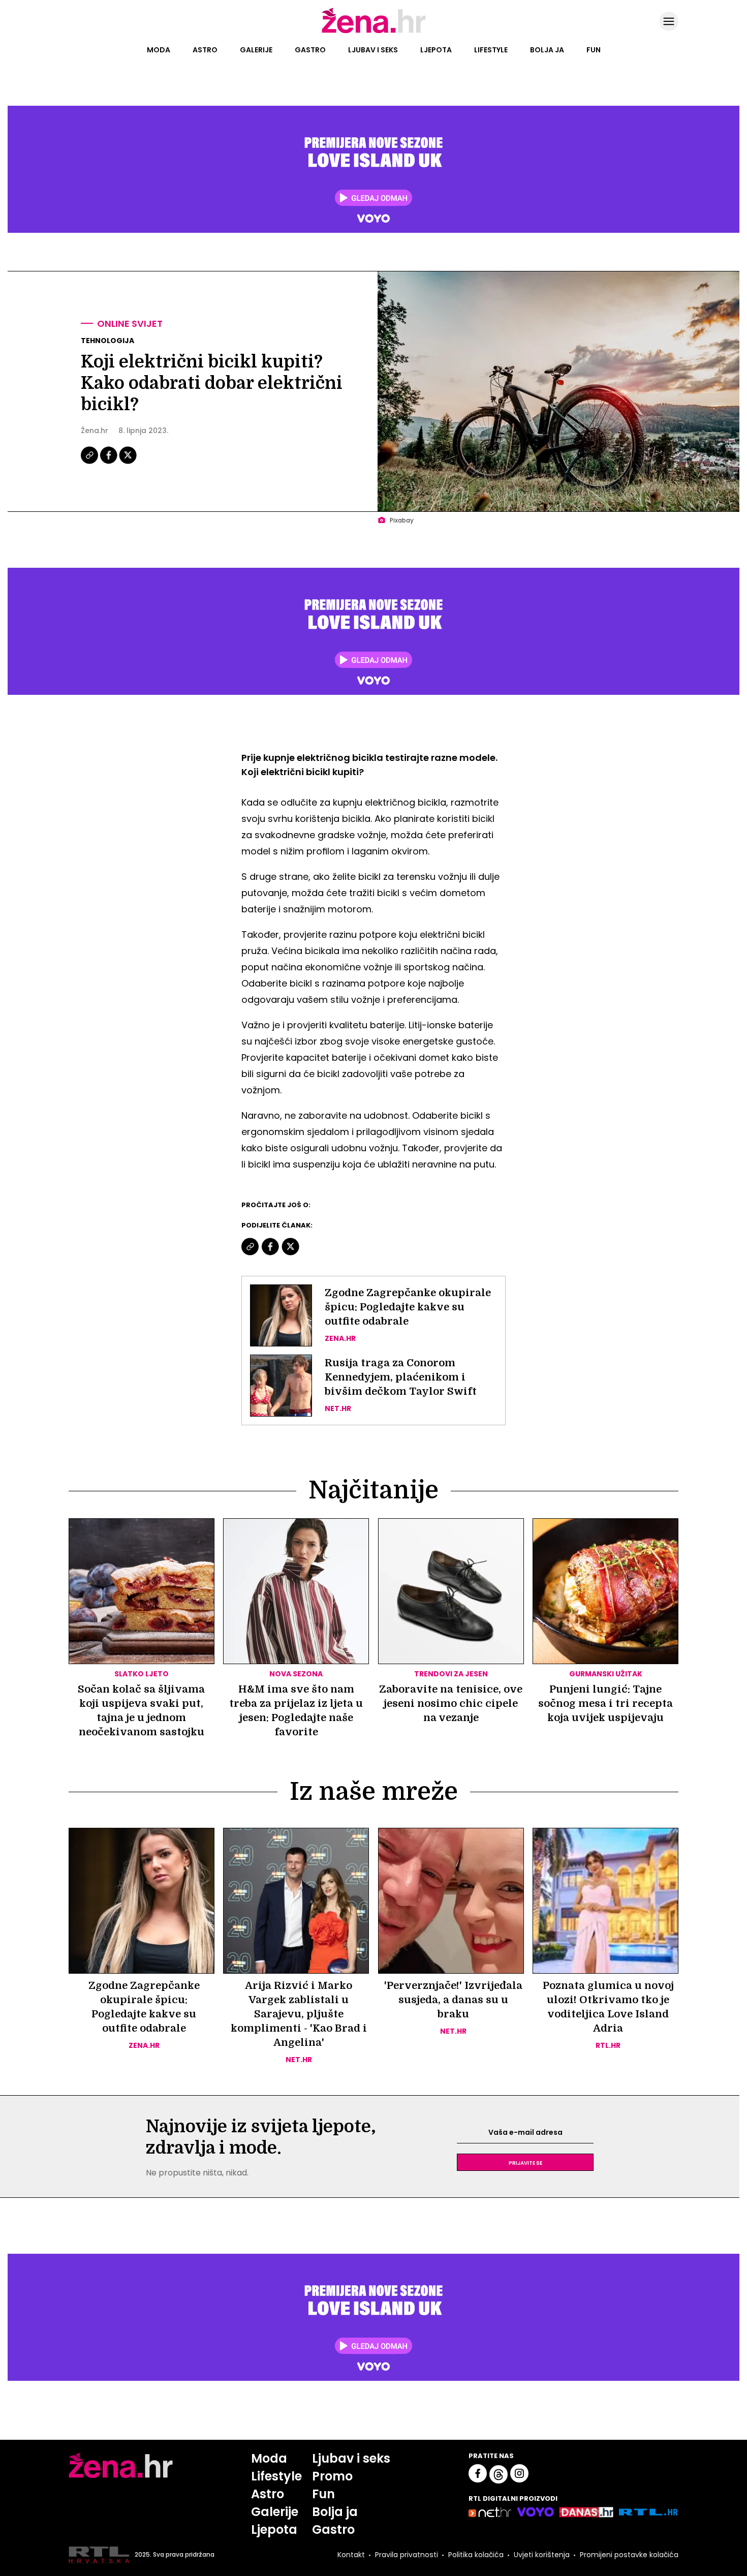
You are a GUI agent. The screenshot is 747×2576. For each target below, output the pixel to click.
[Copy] (90, 463)
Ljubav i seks (373, 50)
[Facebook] (109, 463)
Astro (205, 50)
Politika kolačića (476, 2555)
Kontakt (351, 2555)
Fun (594, 50)
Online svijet (130, 324)
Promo (332, 2476)
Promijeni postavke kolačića (629, 2555)
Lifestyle (491, 50)
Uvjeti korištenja (542, 2555)
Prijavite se (525, 2162)
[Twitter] (128, 463)
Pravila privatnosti (407, 2555)
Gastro (310, 50)
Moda (159, 50)
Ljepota (436, 50)
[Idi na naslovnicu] (374, 32)
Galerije (256, 50)
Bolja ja (547, 50)
